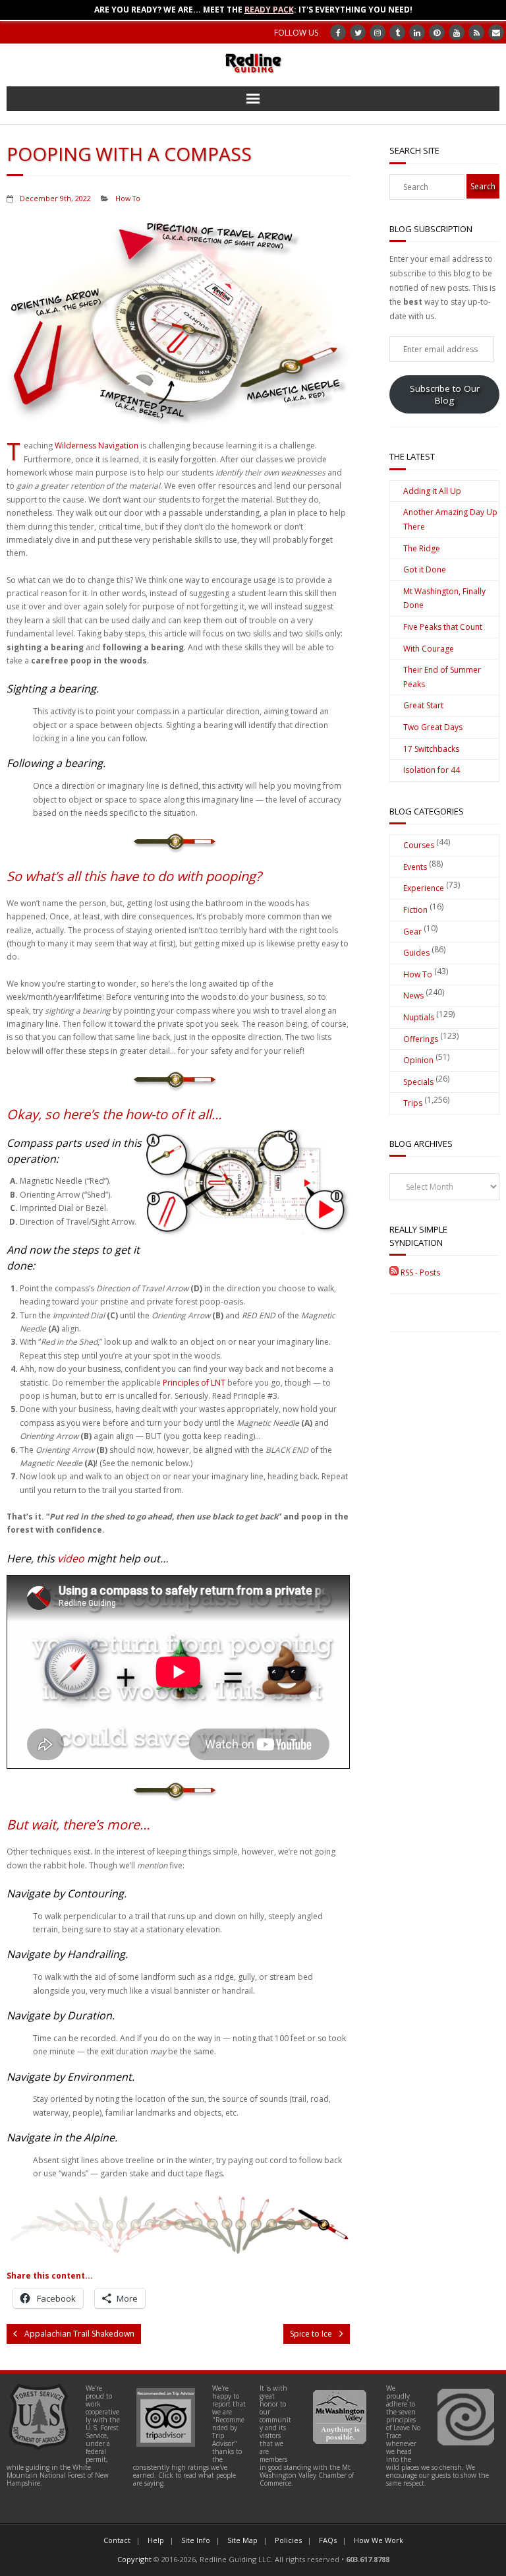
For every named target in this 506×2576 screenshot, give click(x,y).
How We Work (379, 2540)
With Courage (429, 649)
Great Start (423, 705)
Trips (413, 1103)
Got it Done (425, 569)
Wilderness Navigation (97, 445)
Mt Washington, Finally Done (444, 598)
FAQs (328, 2540)
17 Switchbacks (431, 749)
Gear (412, 932)
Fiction (415, 910)
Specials (418, 1082)
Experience (424, 888)
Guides (416, 953)
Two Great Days (433, 727)
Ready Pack (269, 10)
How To (128, 198)
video (71, 1558)
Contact (117, 2540)
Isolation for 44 (432, 770)
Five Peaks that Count (443, 627)
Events (415, 867)
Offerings (421, 1039)
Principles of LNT (194, 1383)
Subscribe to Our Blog (445, 394)
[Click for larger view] (247, 1183)
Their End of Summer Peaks (442, 677)
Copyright (134, 2559)
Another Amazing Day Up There (450, 519)
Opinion (418, 1060)
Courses (419, 845)
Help (156, 2540)
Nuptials (419, 1017)
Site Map (242, 2540)
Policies (288, 2540)
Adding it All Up (432, 491)
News (413, 996)
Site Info (196, 2540)
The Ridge (422, 548)
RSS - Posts (419, 1273)
